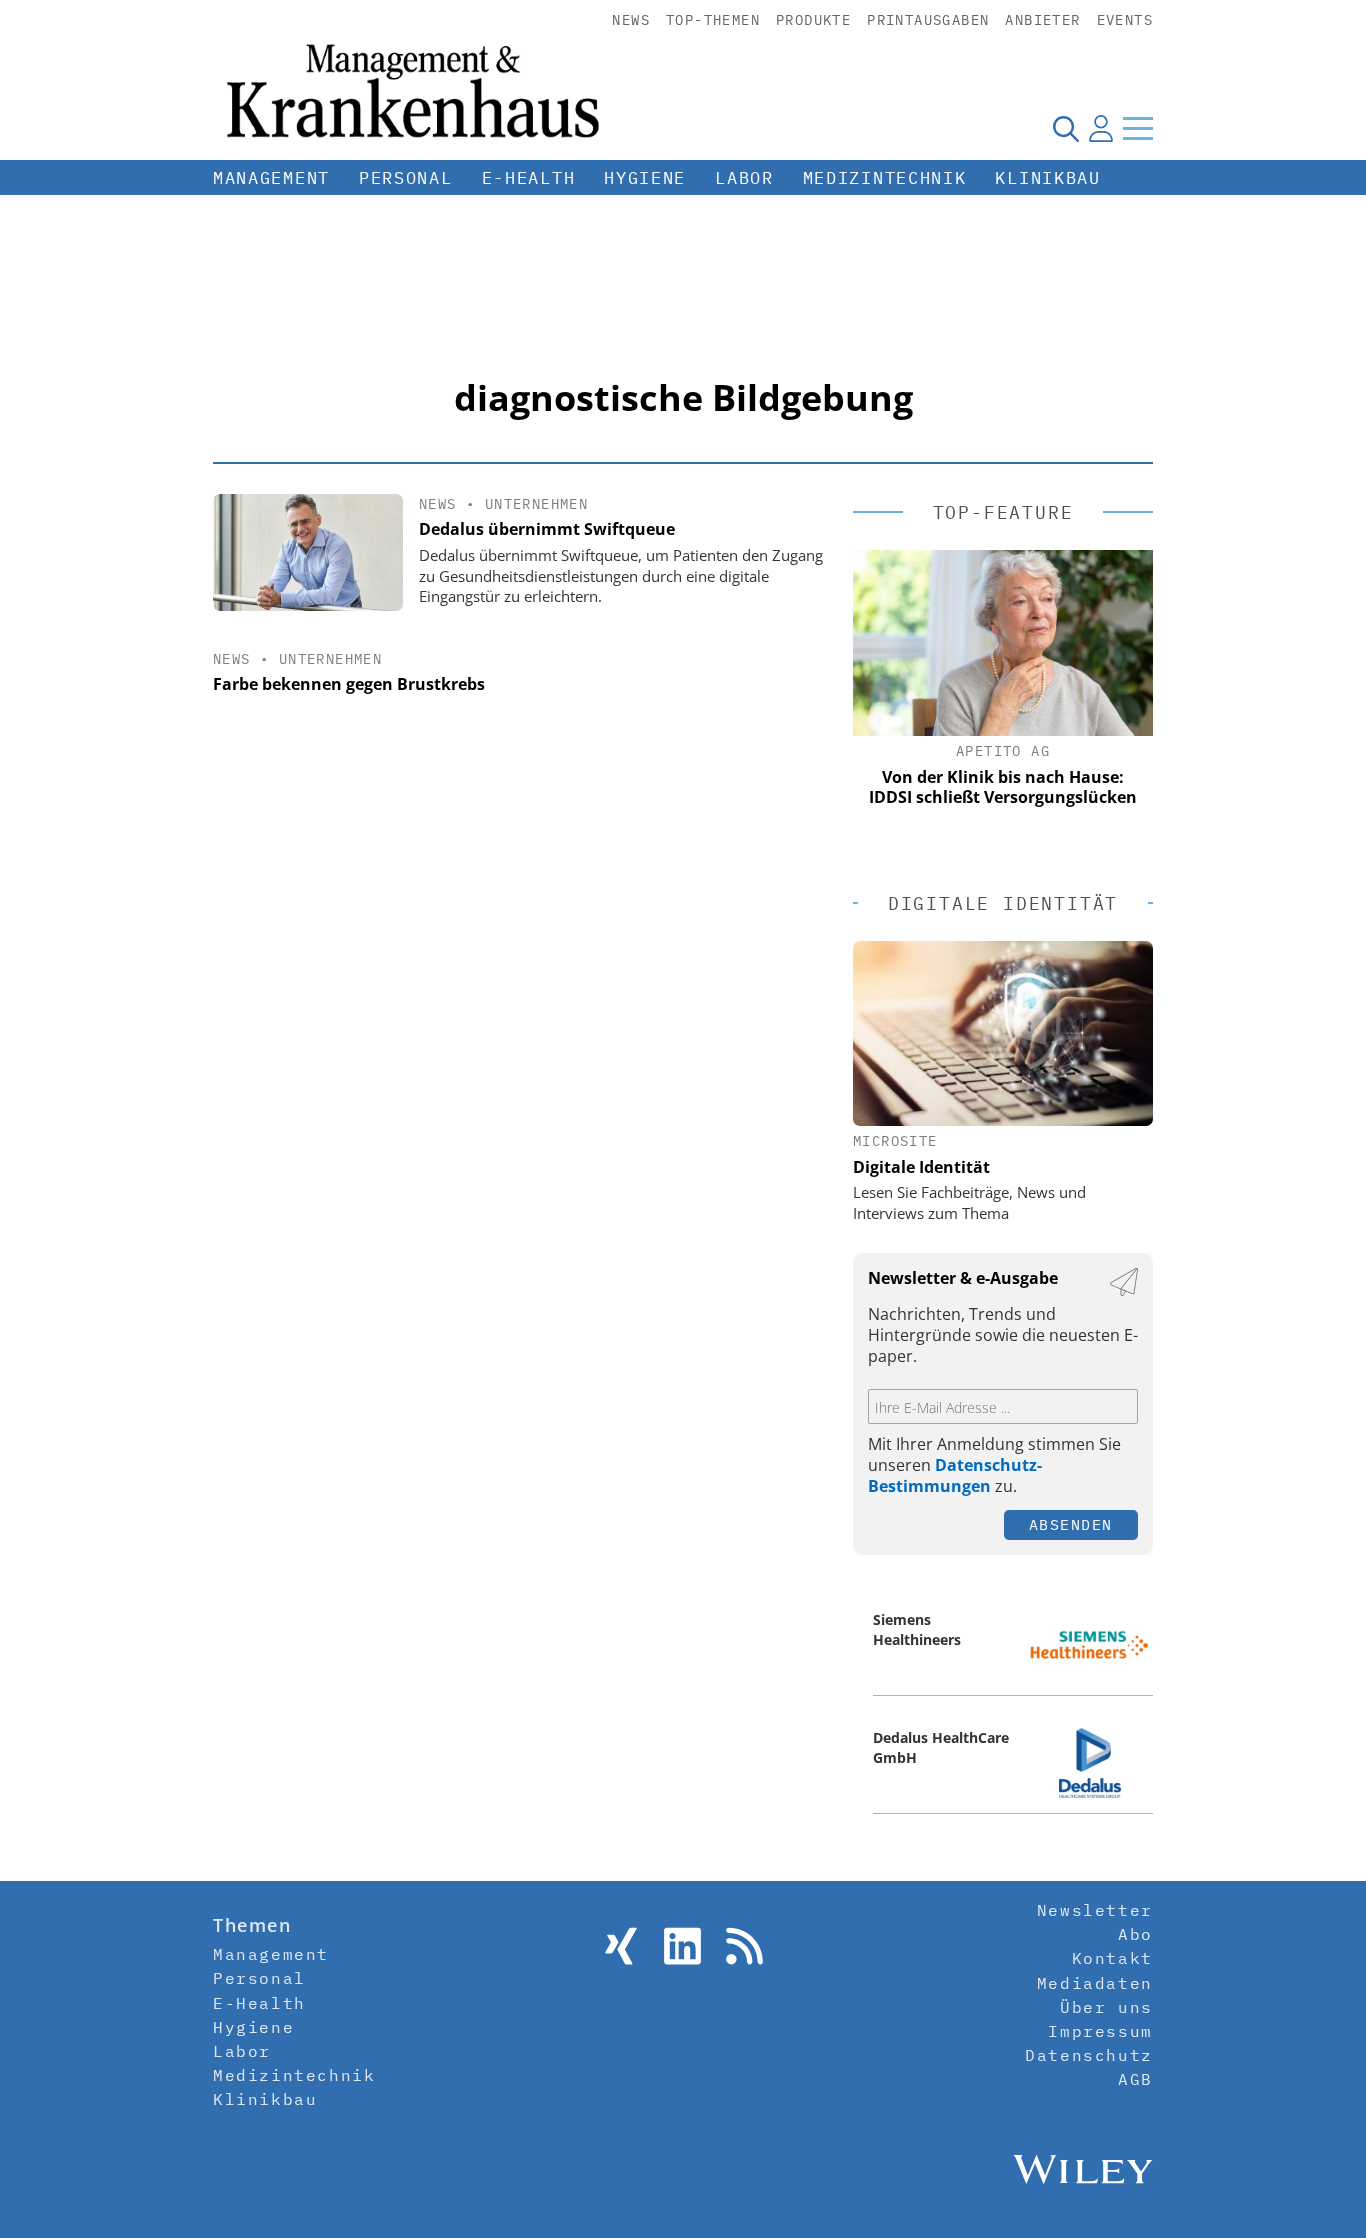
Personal (406, 178)
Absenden (1071, 1524)
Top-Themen (713, 20)
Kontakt (1112, 1958)
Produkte (813, 20)
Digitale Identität (921, 1167)
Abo (1135, 1934)
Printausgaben (928, 20)
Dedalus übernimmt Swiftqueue (547, 529)
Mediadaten (1095, 1983)
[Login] (1101, 128)
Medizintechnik (885, 178)
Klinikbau (1047, 178)
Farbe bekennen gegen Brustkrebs (349, 684)
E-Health (529, 178)
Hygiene (645, 178)
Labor (744, 178)
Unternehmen (536, 504)
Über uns (1106, 2007)
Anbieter (1042, 20)
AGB (1135, 2079)
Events (1125, 20)
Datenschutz (1089, 2055)
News (631, 20)
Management (271, 178)
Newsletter (1095, 1910)
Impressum (1100, 2031)
